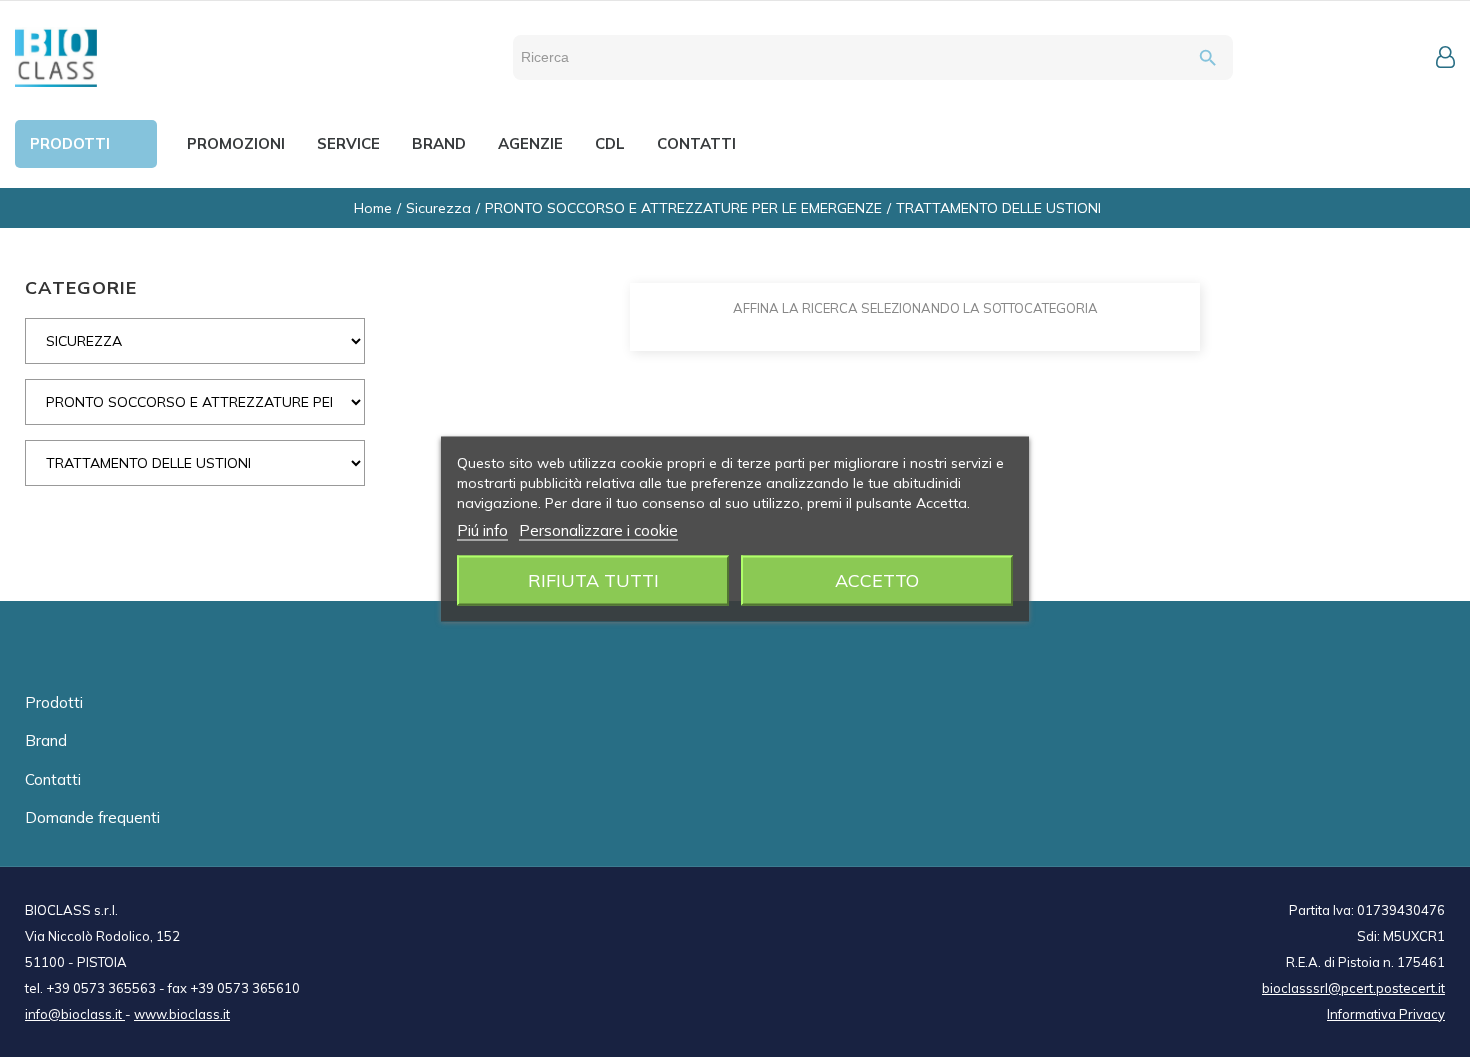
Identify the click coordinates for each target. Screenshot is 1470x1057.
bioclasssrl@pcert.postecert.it (1353, 988)
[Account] (1445, 57)
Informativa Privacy (1386, 1014)
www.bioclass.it (182, 1014)
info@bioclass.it (75, 1014)
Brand (46, 740)
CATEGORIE (81, 287)
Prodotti (54, 702)
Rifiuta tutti (593, 579)
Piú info (482, 529)
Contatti (53, 779)
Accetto (877, 579)
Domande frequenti (92, 817)
